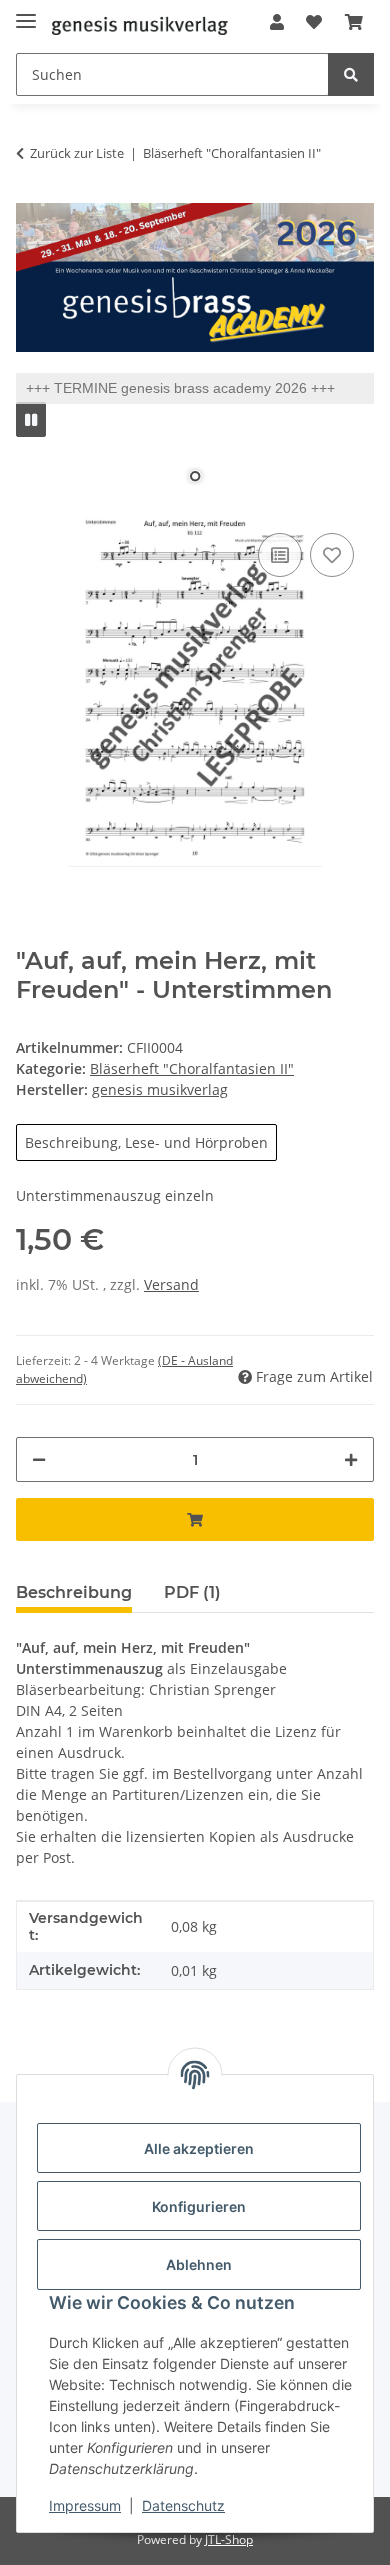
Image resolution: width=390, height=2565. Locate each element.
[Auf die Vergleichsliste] (280, 555)
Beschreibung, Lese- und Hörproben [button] (146, 1142)
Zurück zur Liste (77, 153)
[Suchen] (351, 74)
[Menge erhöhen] (351, 1459)
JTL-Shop (229, 2539)
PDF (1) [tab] (192, 1592)
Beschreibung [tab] (74, 1592)
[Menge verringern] (39, 1459)
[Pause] (31, 419)
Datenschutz (183, 2505)
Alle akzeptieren (199, 2148)
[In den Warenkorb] (195, 1519)
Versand (171, 1284)
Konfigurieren (199, 2206)
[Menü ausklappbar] (26, 12)
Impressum (85, 2505)
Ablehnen (199, 2264)
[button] (277, 22)
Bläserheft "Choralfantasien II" (192, 1068)
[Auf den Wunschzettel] (332, 555)
